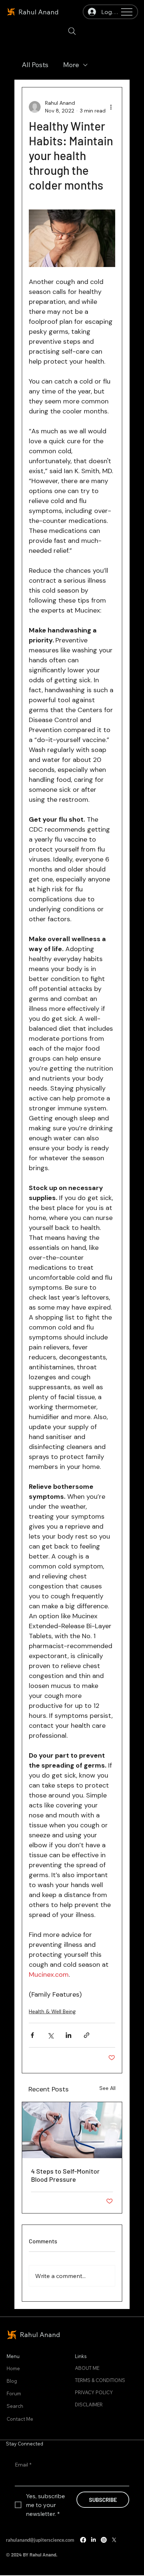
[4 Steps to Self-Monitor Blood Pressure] (72, 2130)
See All (107, 2088)
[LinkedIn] (93, 2540)
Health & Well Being (52, 2011)
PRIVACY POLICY (94, 2392)
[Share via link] (87, 2035)
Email (23, 2465)
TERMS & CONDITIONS (100, 2380)
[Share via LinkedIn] (68, 2035)
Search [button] (15, 2406)
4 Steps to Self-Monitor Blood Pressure (65, 2175)
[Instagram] (104, 2540)
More (71, 65)
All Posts (35, 65)
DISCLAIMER (89, 2405)
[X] (114, 2540)
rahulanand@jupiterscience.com (40, 2540)
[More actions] (111, 107)
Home (13, 2368)
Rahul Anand (39, 12)
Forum (14, 2393)
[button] (72, 31)
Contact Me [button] (20, 2419)
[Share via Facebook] (32, 2035)
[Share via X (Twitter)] (50, 2035)
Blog (12, 2381)
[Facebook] (83, 2540)
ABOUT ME (87, 2368)
